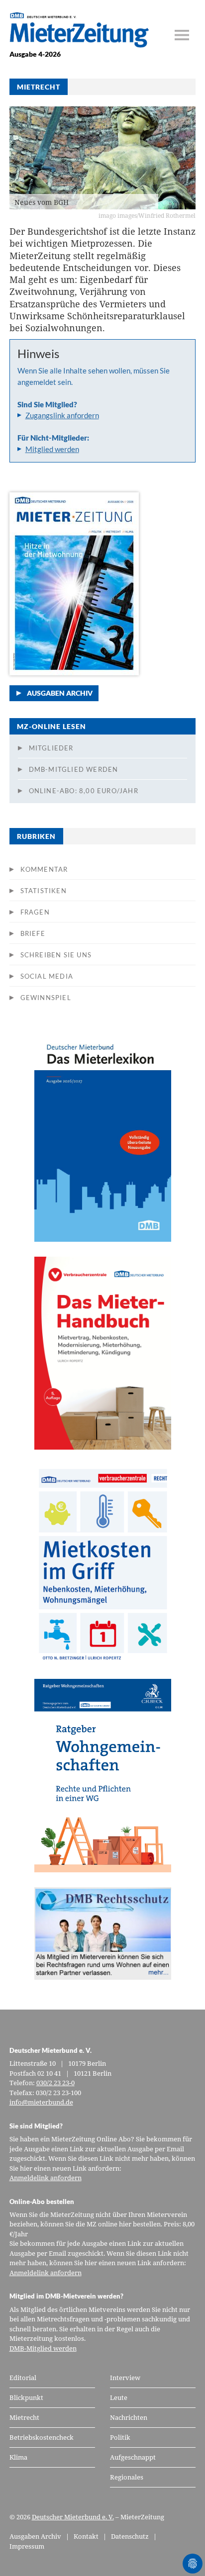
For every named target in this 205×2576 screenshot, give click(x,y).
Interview (125, 2378)
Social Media (47, 976)
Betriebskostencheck (42, 2437)
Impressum (27, 2546)
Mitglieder (51, 748)
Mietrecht (24, 2417)
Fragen (35, 912)
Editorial (23, 2378)
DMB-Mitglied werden (74, 769)
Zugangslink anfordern (62, 415)
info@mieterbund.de (41, 2102)
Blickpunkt (26, 2397)
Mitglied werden (52, 449)
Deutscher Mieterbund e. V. (73, 2517)
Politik (120, 2437)
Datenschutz (130, 2536)
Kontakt (86, 2536)
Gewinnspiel (46, 998)
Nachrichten (129, 2417)
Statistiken (44, 891)
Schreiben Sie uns (56, 955)
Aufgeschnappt (133, 2457)
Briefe (33, 933)
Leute (119, 2397)
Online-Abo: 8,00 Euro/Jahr (84, 791)
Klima (18, 2457)
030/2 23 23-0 (55, 2083)
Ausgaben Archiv (60, 693)
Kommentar (44, 869)
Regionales (127, 2477)
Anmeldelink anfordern (46, 2178)
